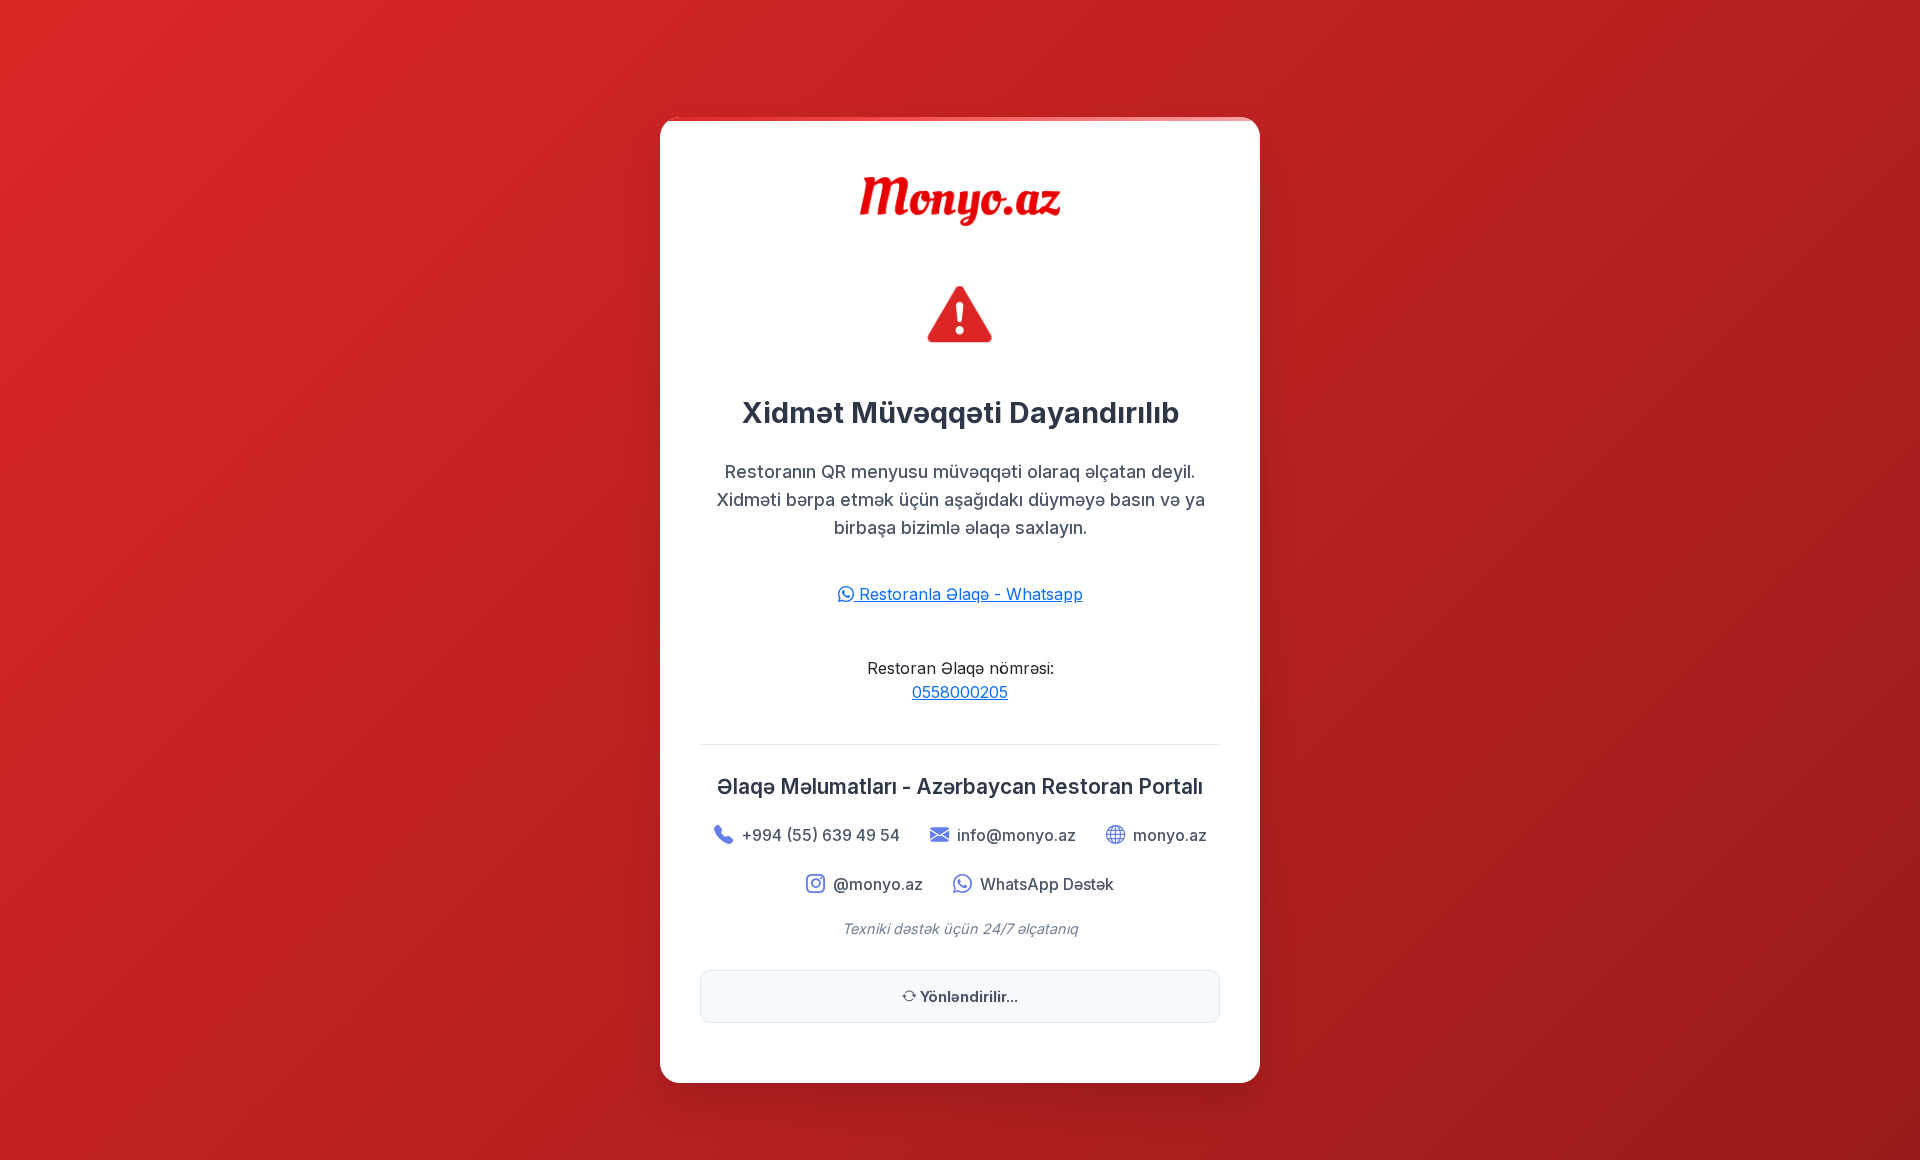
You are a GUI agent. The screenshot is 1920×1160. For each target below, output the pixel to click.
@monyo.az (878, 884)
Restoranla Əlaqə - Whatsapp (968, 594)
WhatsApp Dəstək (1047, 884)
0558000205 (960, 692)
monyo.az (1170, 835)
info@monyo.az (1016, 835)
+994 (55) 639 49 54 (820, 835)
